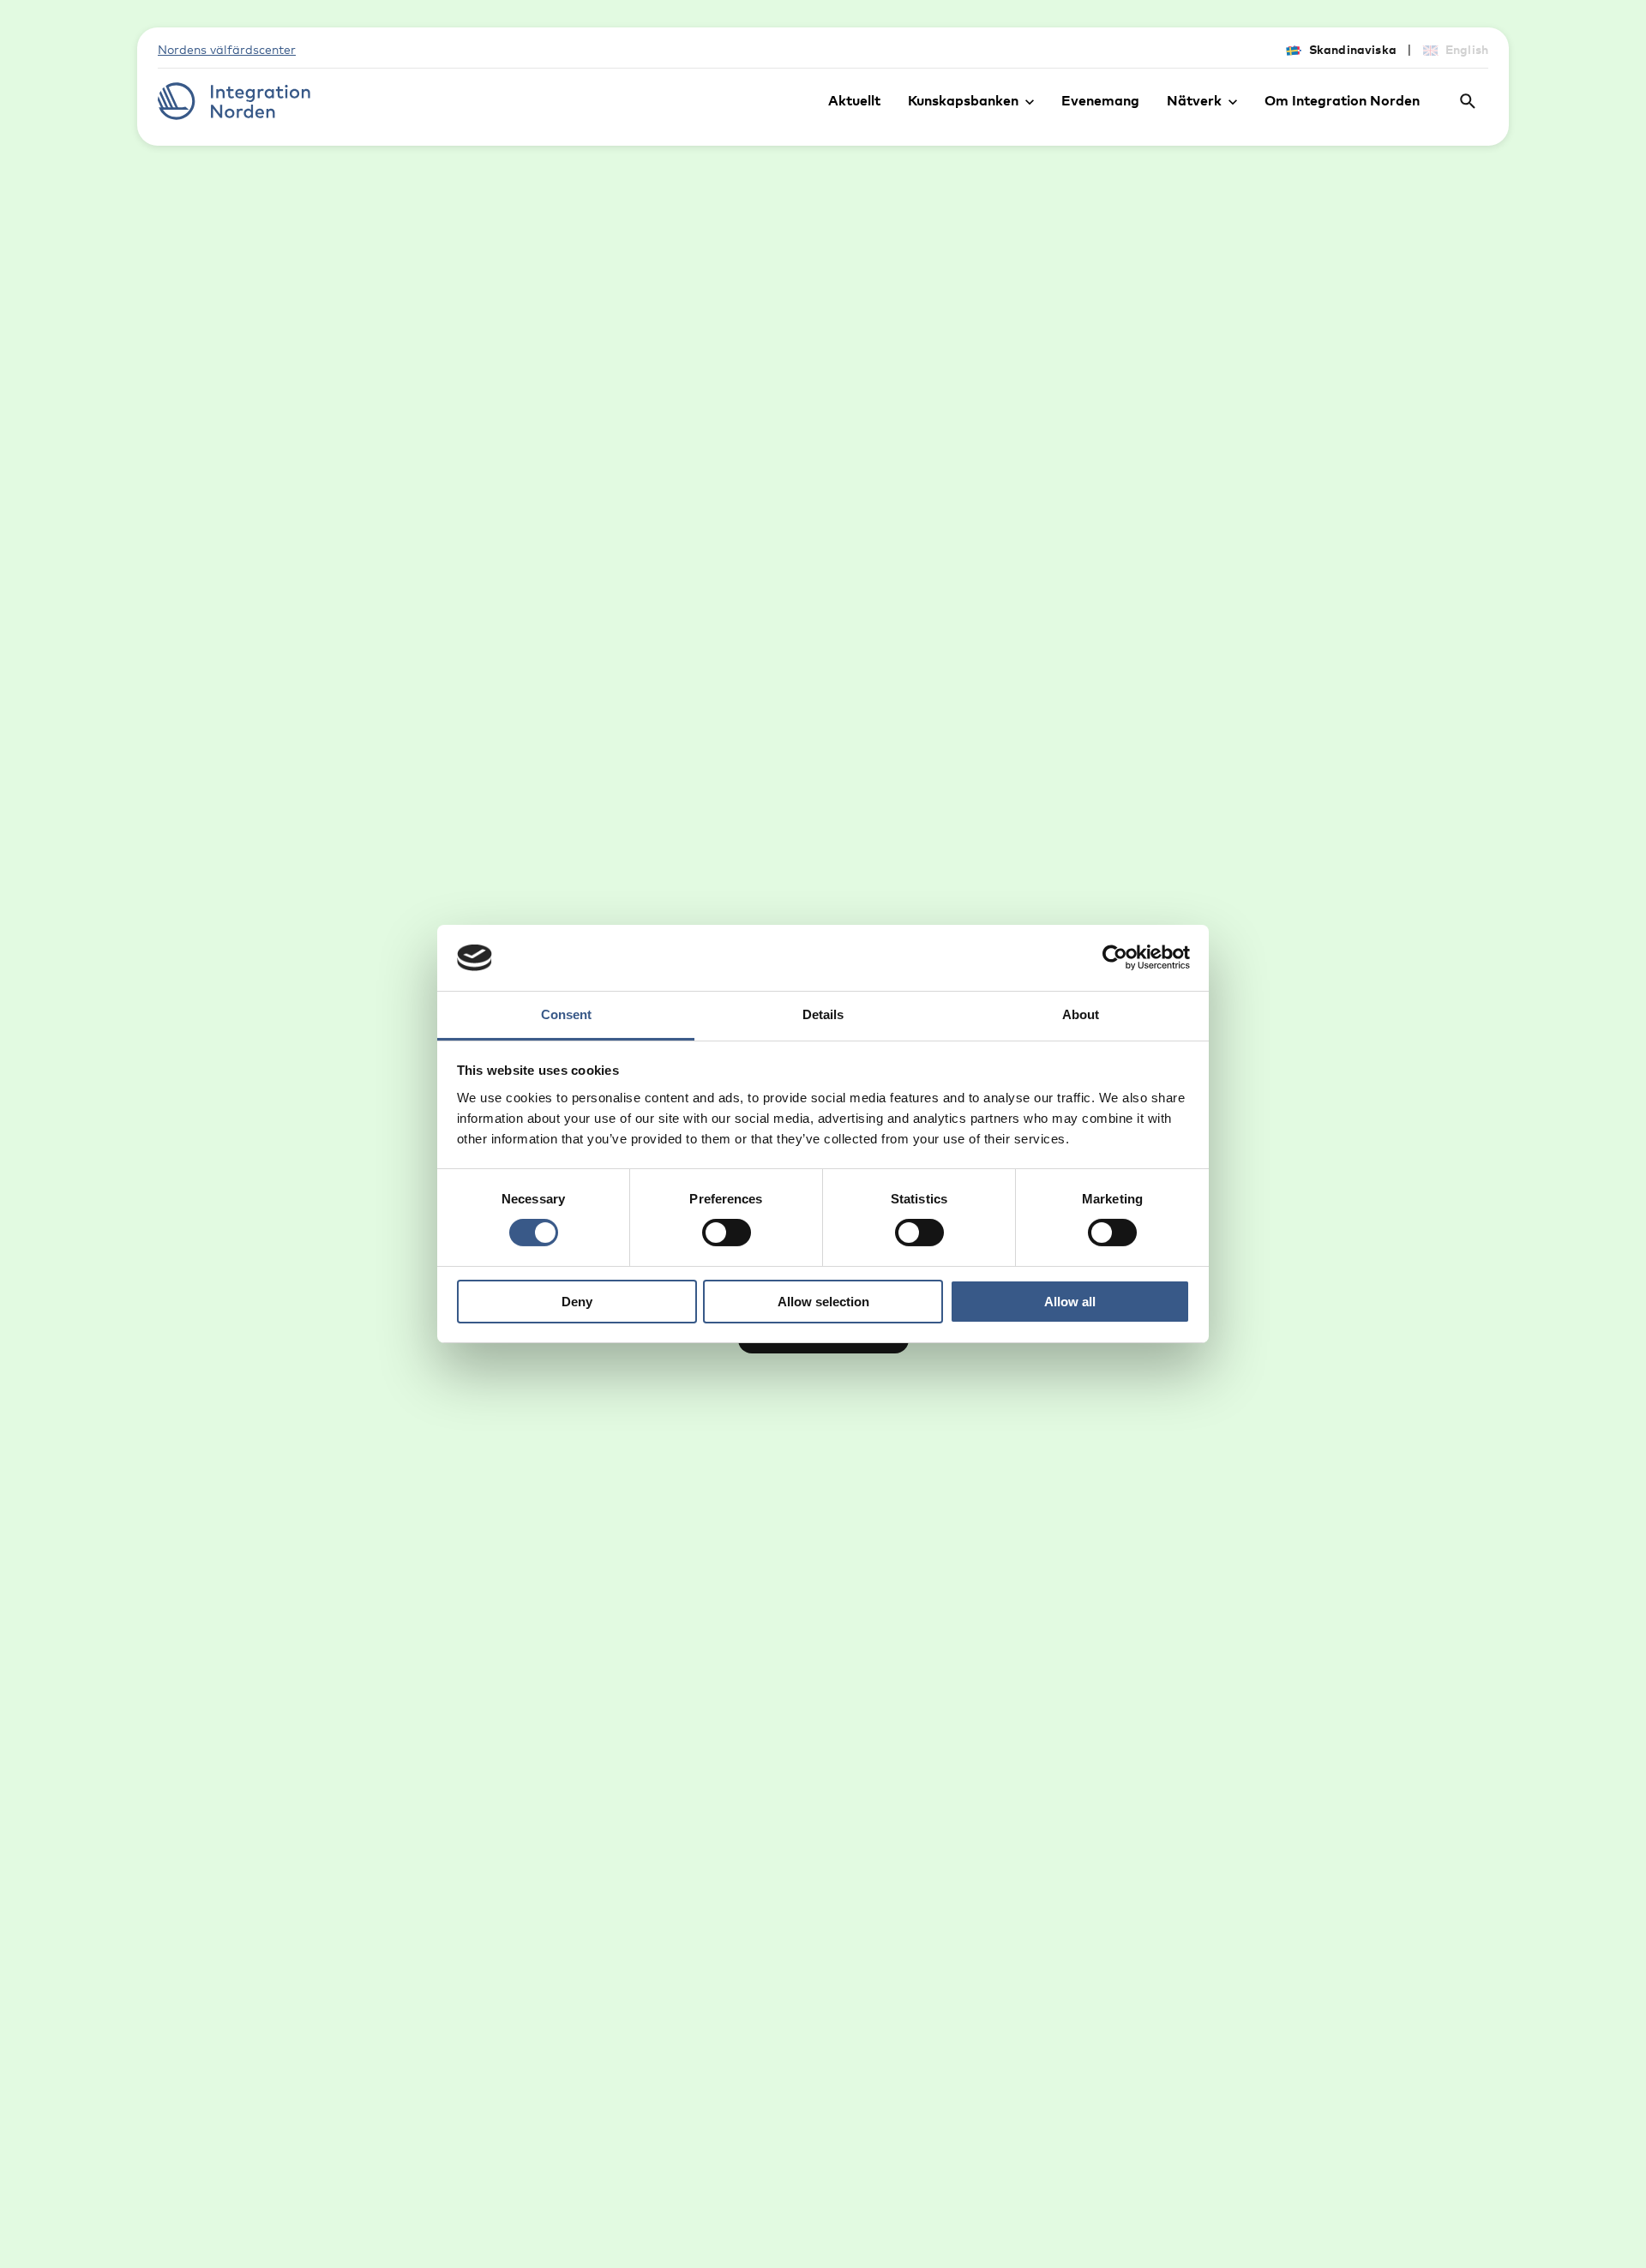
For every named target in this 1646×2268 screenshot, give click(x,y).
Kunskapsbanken (963, 100)
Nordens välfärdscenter (227, 49)
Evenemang (1100, 100)
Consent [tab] (566, 1014)
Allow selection (823, 1302)
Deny (577, 1302)
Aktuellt (854, 100)
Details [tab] (823, 1014)
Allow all (1070, 1302)
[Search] (1468, 101)
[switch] (727, 1233)
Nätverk (1194, 100)
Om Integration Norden (1342, 100)
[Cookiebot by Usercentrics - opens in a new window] (1115, 957)
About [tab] (1081, 1014)
